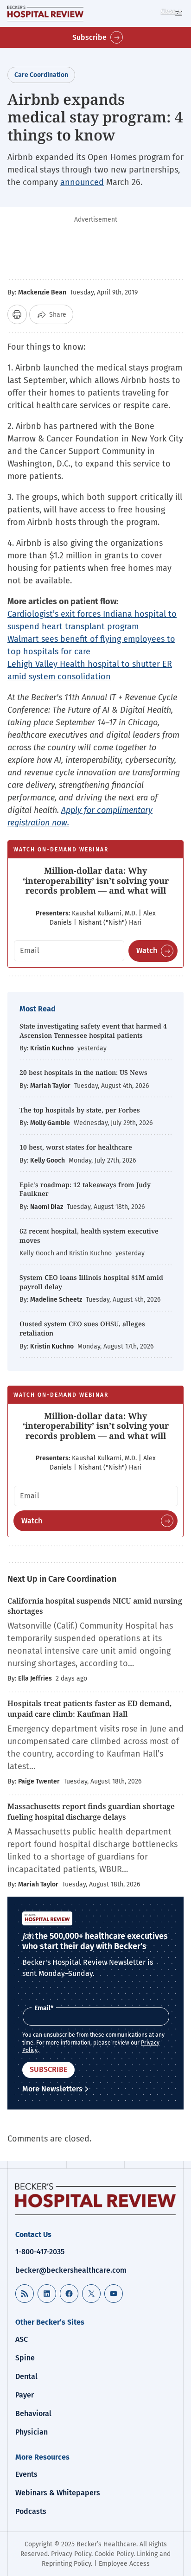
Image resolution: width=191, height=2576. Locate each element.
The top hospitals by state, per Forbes (81, 1110)
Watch (147, 950)
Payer (25, 2395)
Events (26, 2474)
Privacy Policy (71, 2554)
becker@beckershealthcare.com (71, 2270)
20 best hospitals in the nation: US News (83, 1072)
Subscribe (89, 37)
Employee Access (124, 2564)
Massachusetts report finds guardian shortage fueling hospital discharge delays (91, 1811)
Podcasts (31, 2511)
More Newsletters (52, 2089)
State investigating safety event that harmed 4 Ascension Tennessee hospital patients (93, 1031)
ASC (22, 2339)
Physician (32, 2432)
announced (82, 182)
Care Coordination (41, 75)
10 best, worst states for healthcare (76, 1147)
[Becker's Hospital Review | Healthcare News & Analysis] (45, 13)
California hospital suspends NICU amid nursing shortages (95, 1606)
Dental (26, 2376)
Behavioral (33, 2413)
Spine (25, 2358)
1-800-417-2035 (40, 2252)
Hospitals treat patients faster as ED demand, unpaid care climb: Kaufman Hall (89, 1708)
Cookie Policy (114, 2554)
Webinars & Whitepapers (58, 2493)
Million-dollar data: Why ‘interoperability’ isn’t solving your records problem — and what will (96, 880)
